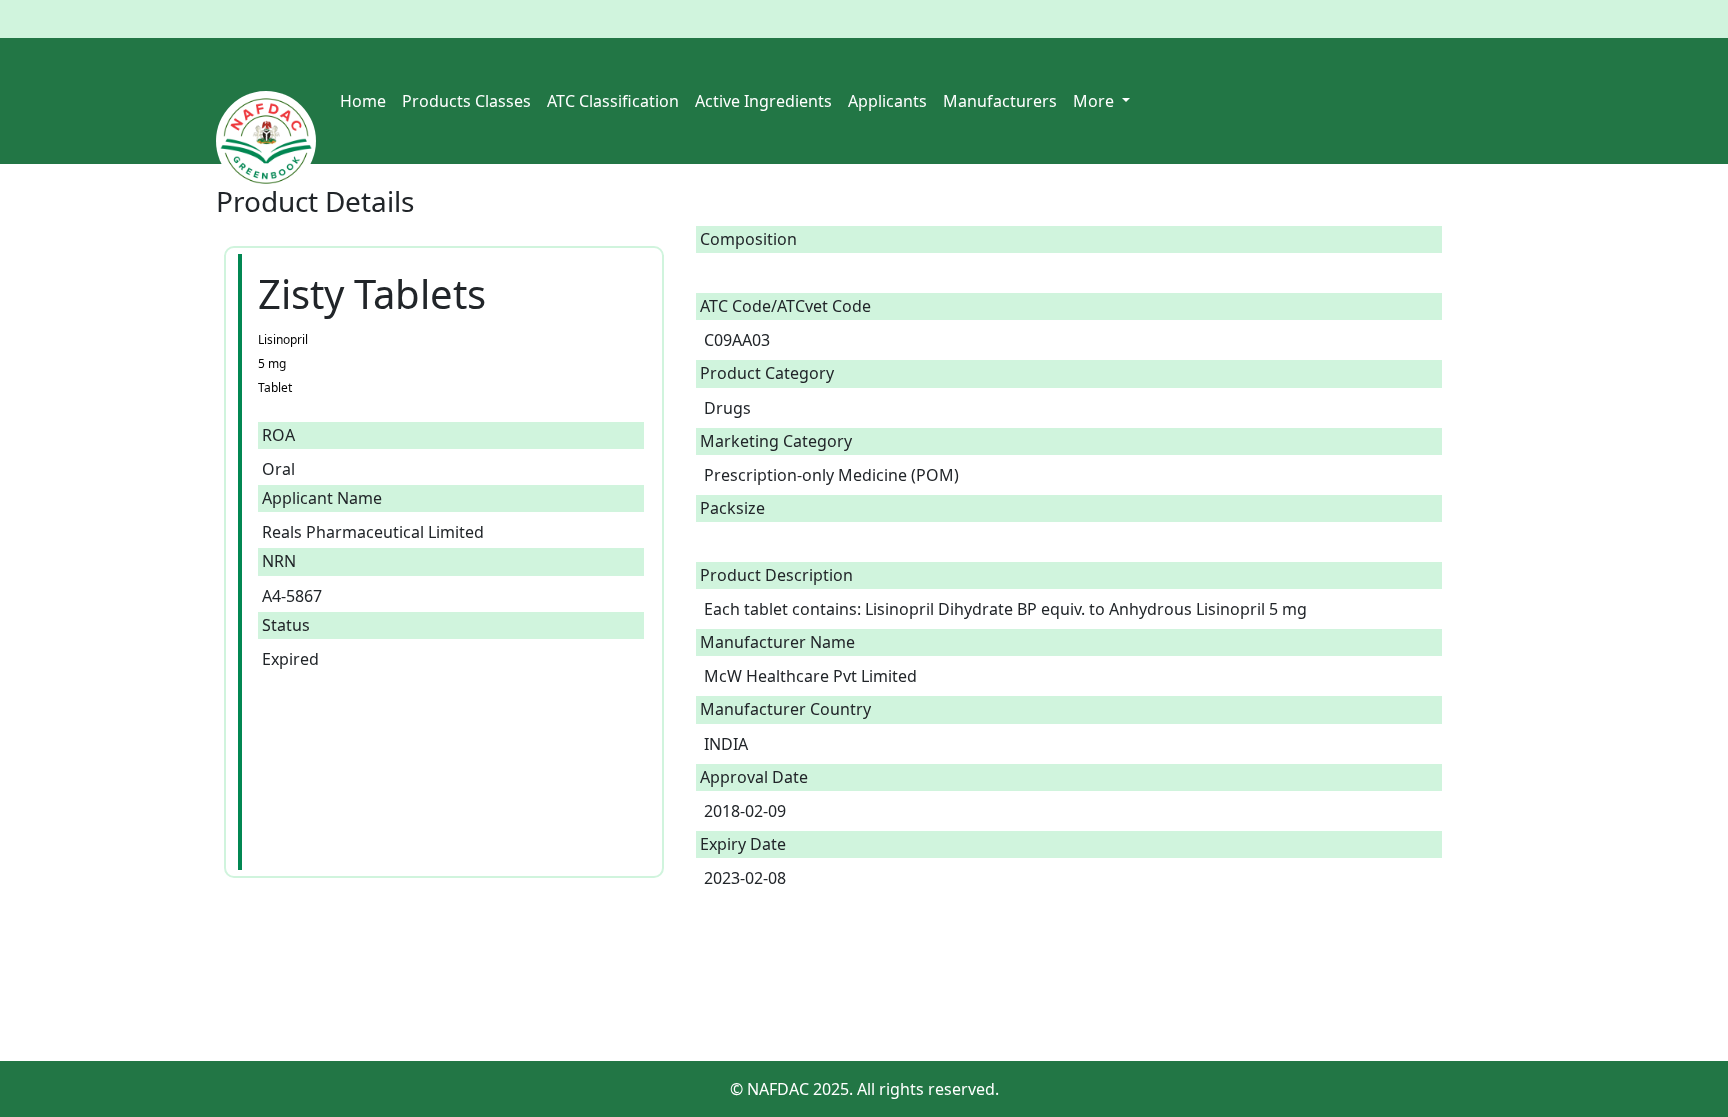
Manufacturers (1000, 101)
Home (363, 101)
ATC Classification (613, 101)
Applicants (887, 101)
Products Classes (466, 101)
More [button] (1095, 101)
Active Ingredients (763, 101)
